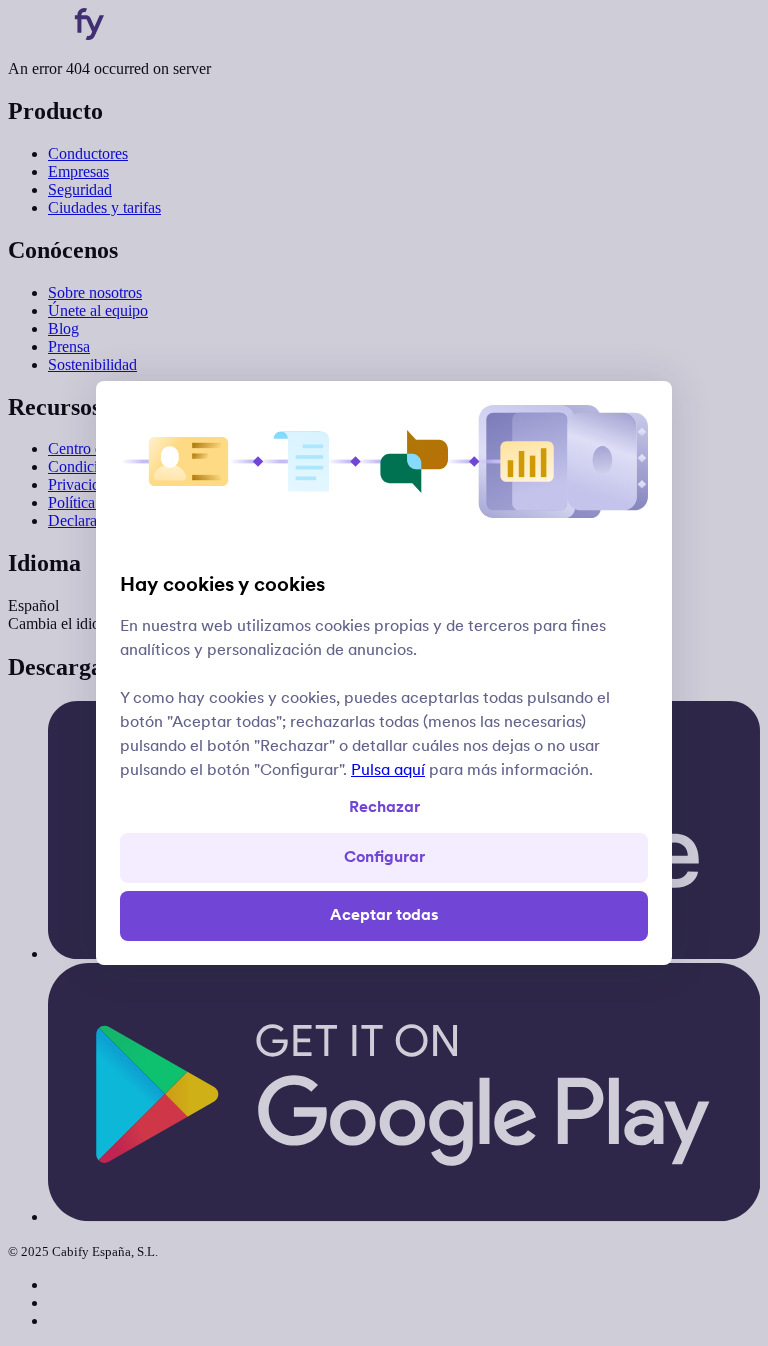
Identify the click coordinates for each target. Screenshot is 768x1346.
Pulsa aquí (388, 770)
